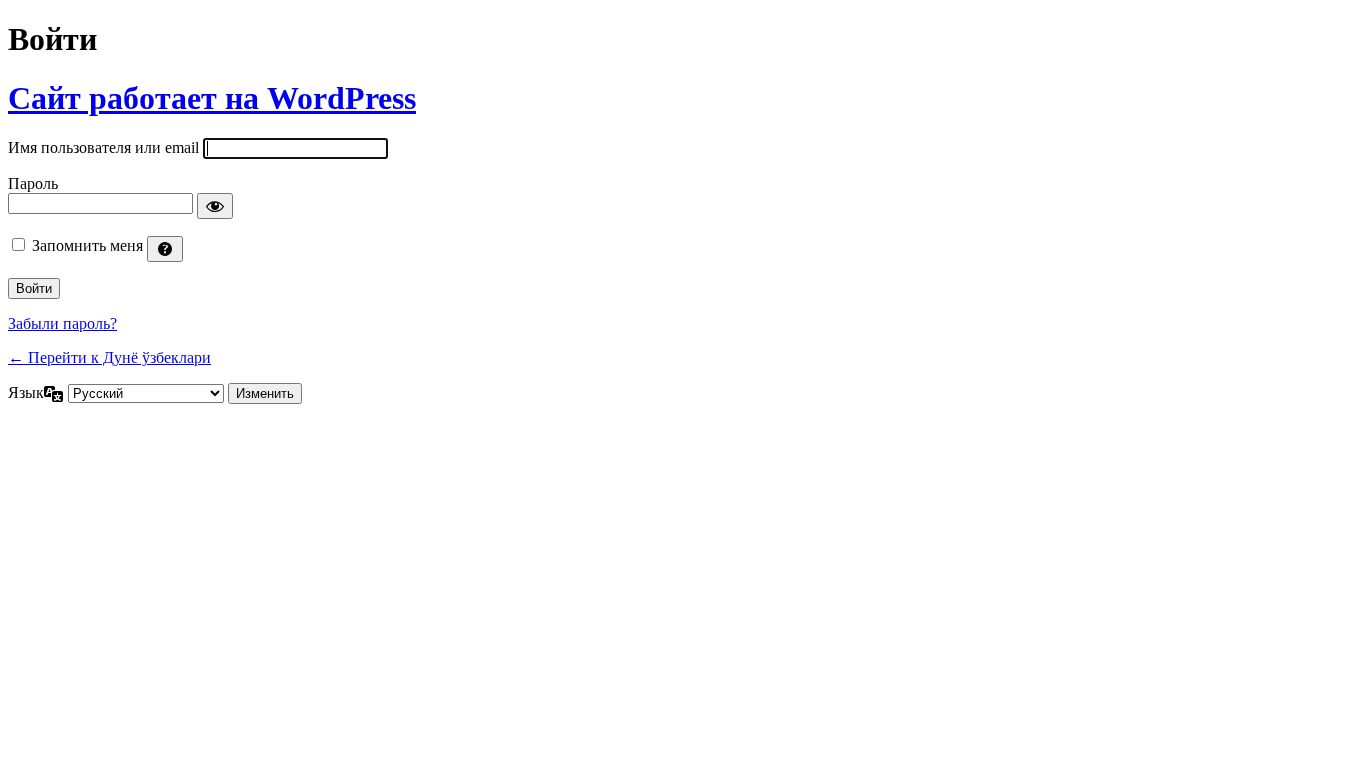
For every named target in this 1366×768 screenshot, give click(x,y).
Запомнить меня (87, 245)
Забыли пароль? (62, 323)
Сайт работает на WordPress (212, 98)
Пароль (33, 183)
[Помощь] (165, 249)
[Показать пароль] (215, 206)
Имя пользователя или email (103, 147)
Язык (26, 392)
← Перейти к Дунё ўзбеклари (109, 357)
